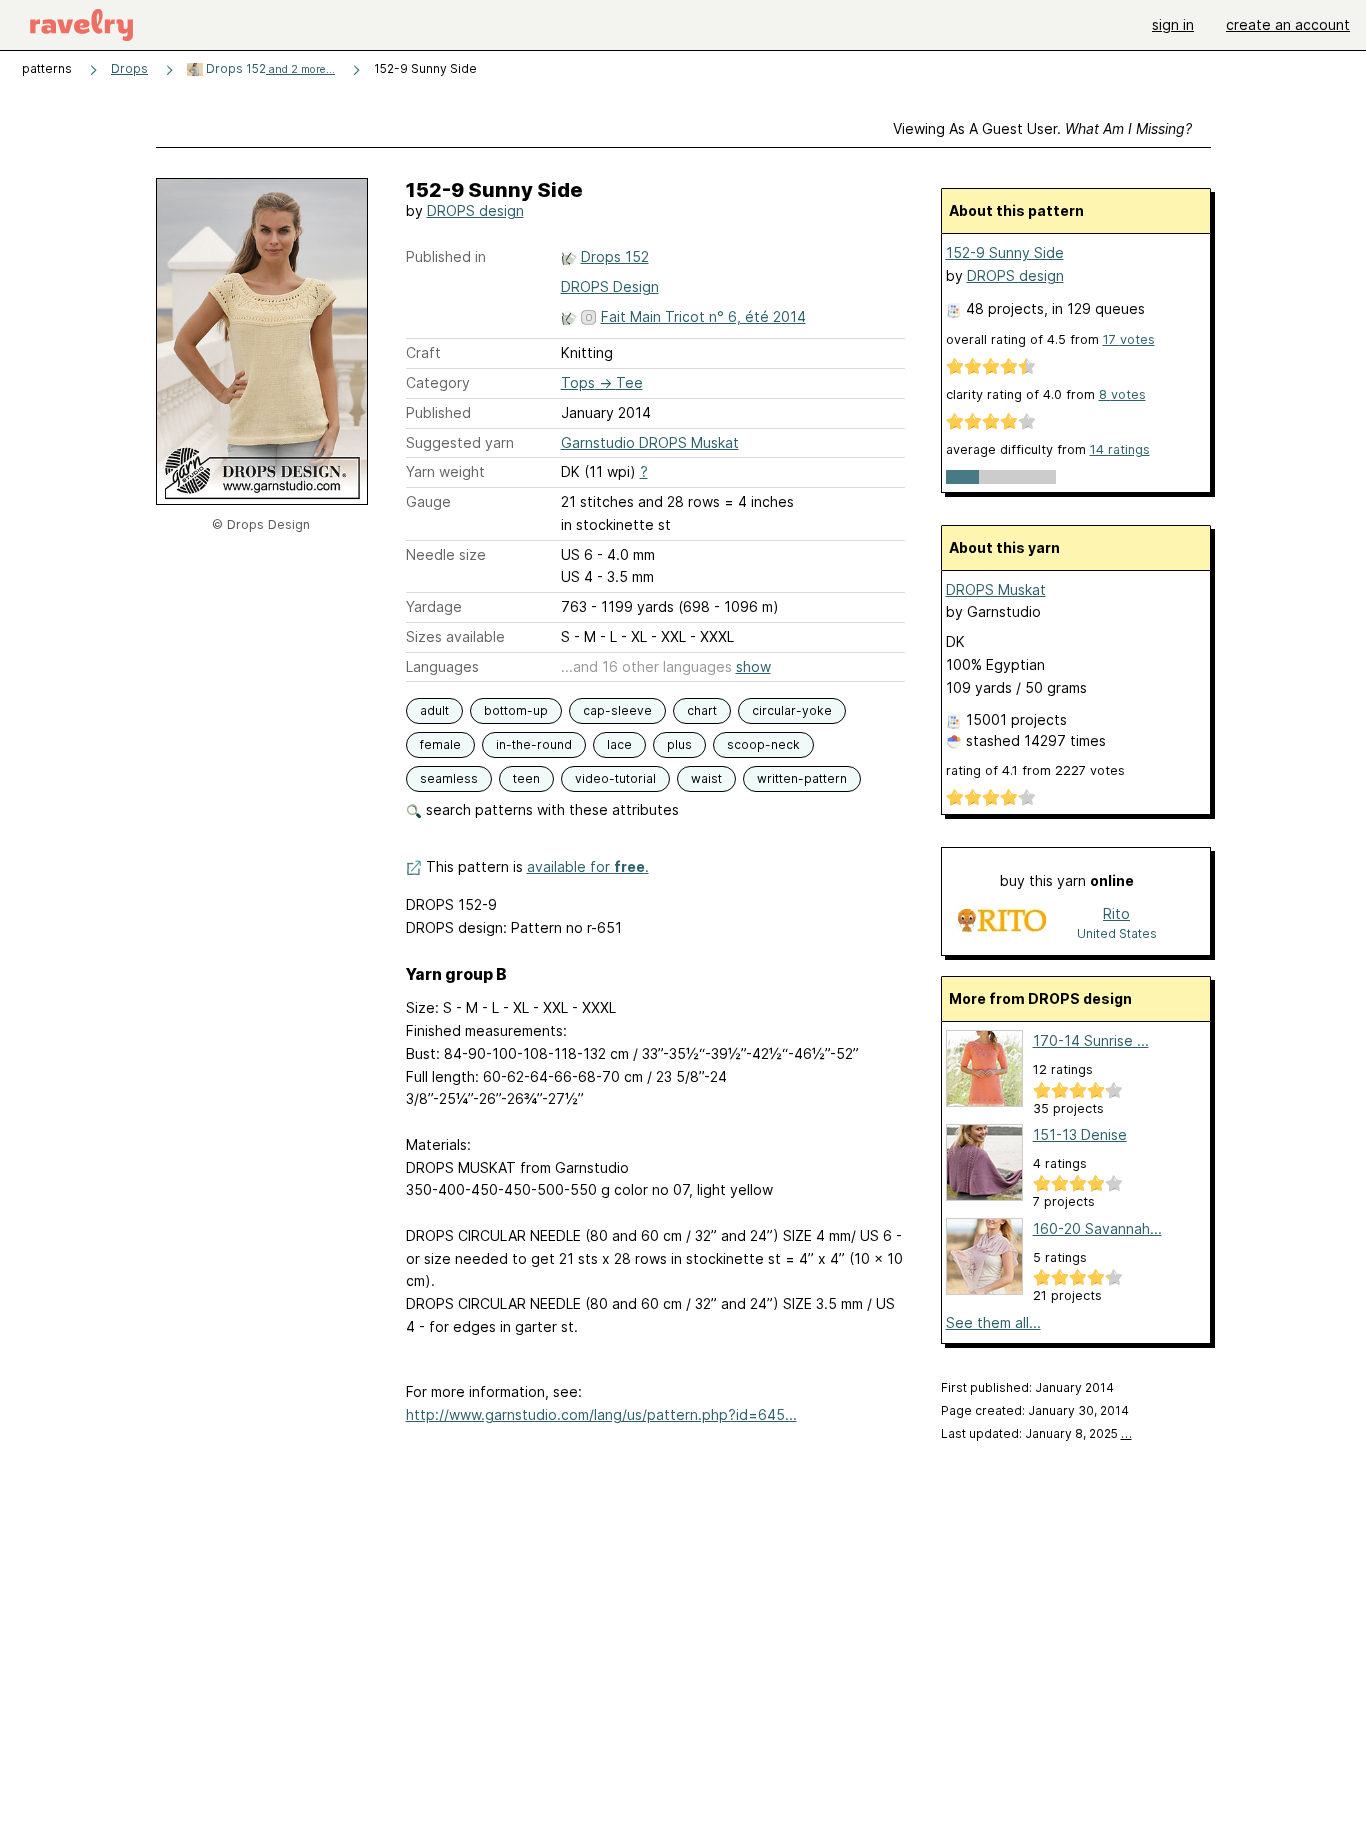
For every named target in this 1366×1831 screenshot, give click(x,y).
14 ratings (1120, 449)
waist (706, 778)
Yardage (434, 606)
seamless (449, 778)
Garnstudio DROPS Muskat (650, 442)
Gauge (428, 501)
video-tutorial (615, 778)
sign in (1173, 24)
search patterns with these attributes (550, 809)
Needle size (446, 554)
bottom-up (516, 710)
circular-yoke (792, 710)
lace (619, 744)
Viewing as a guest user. (1042, 128)
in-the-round (534, 744)
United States (1117, 933)
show (753, 666)
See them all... (993, 1322)
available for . (588, 866)
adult (434, 710)
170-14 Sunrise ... (1091, 1040)
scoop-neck (763, 744)
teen (526, 778)
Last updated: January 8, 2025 (1036, 1433)
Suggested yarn (460, 442)
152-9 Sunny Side (1005, 252)
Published (438, 412)
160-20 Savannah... (1097, 1228)
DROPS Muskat (996, 589)
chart (702, 710)
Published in (446, 256)
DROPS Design (610, 286)
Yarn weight (445, 471)
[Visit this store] (1002, 922)
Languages (442, 666)
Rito (1116, 913)
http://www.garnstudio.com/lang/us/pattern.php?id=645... (601, 1414)
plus (679, 744)
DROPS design (475, 210)
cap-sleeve (617, 710)
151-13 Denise (1080, 1134)
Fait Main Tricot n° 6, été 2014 (703, 316)
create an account (1288, 24)
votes (1129, 339)
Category (438, 382)
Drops (129, 68)
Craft (423, 352)
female (440, 744)
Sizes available (455, 636)
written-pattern (802, 778)
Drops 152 (269, 68)
